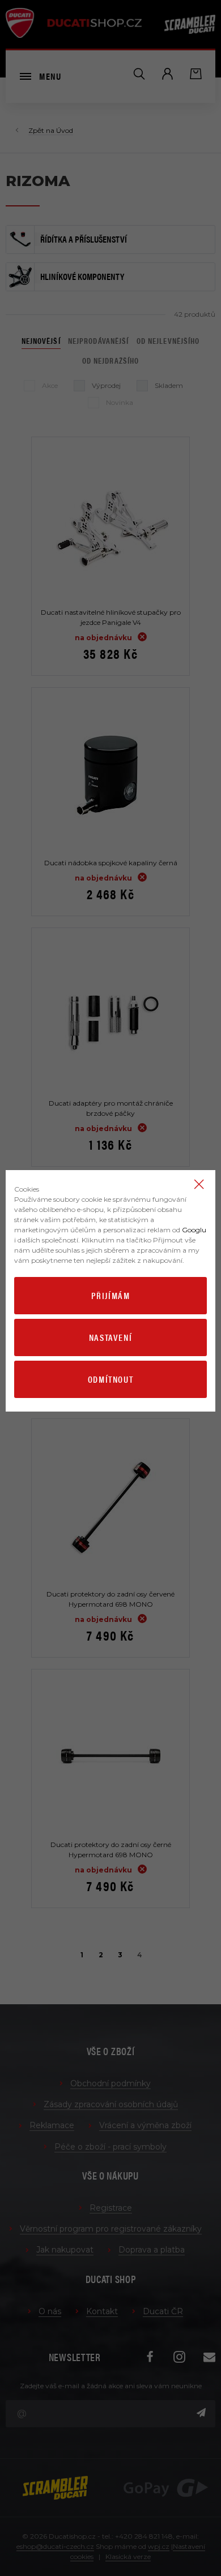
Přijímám (111, 1295)
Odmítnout (110, 1379)
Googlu (194, 1230)
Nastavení (110, 1337)
